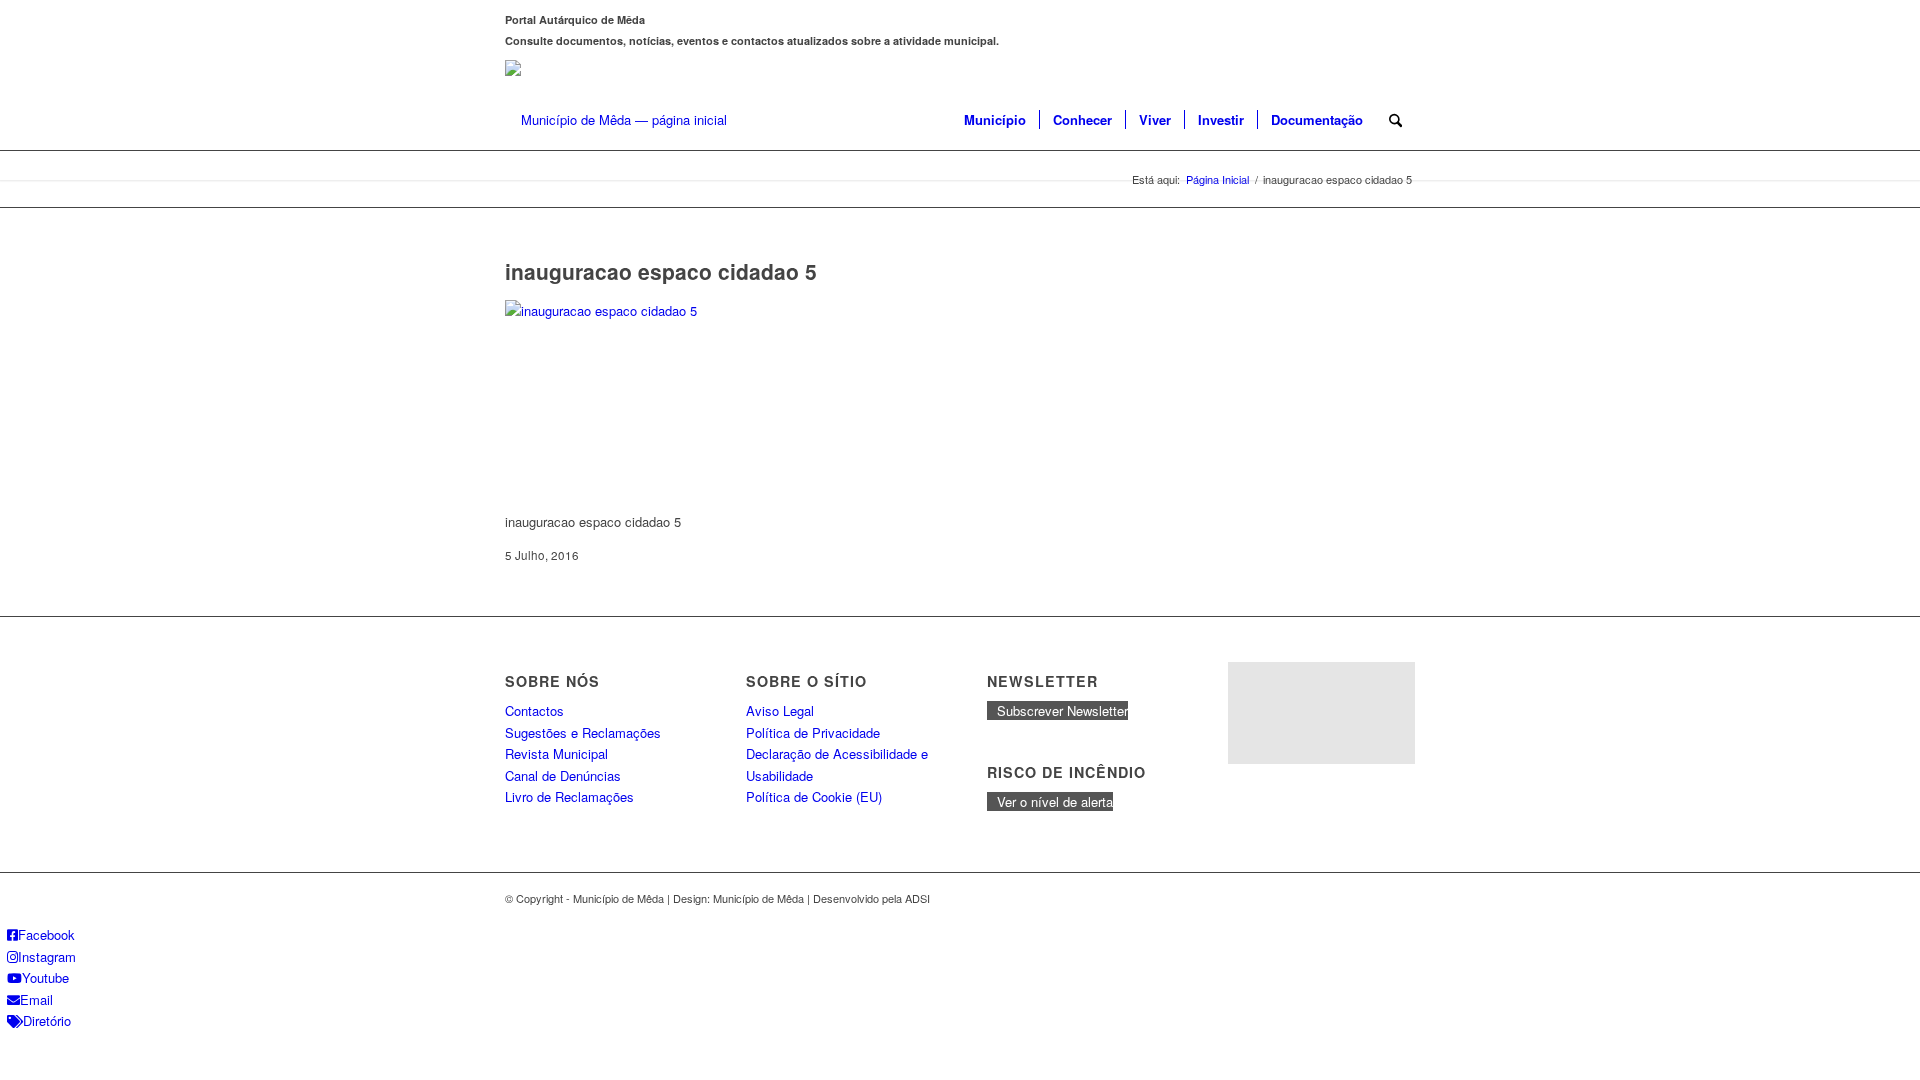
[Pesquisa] (1395, 120)
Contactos (534, 710)
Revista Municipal (556, 753)
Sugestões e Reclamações (583, 732)
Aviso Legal (780, 710)
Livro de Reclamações (569, 796)
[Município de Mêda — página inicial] (616, 120)
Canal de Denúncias (563, 775)
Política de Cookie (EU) (814, 796)
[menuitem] (995, 120)
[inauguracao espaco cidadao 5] (655, 310)
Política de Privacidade (813, 732)
